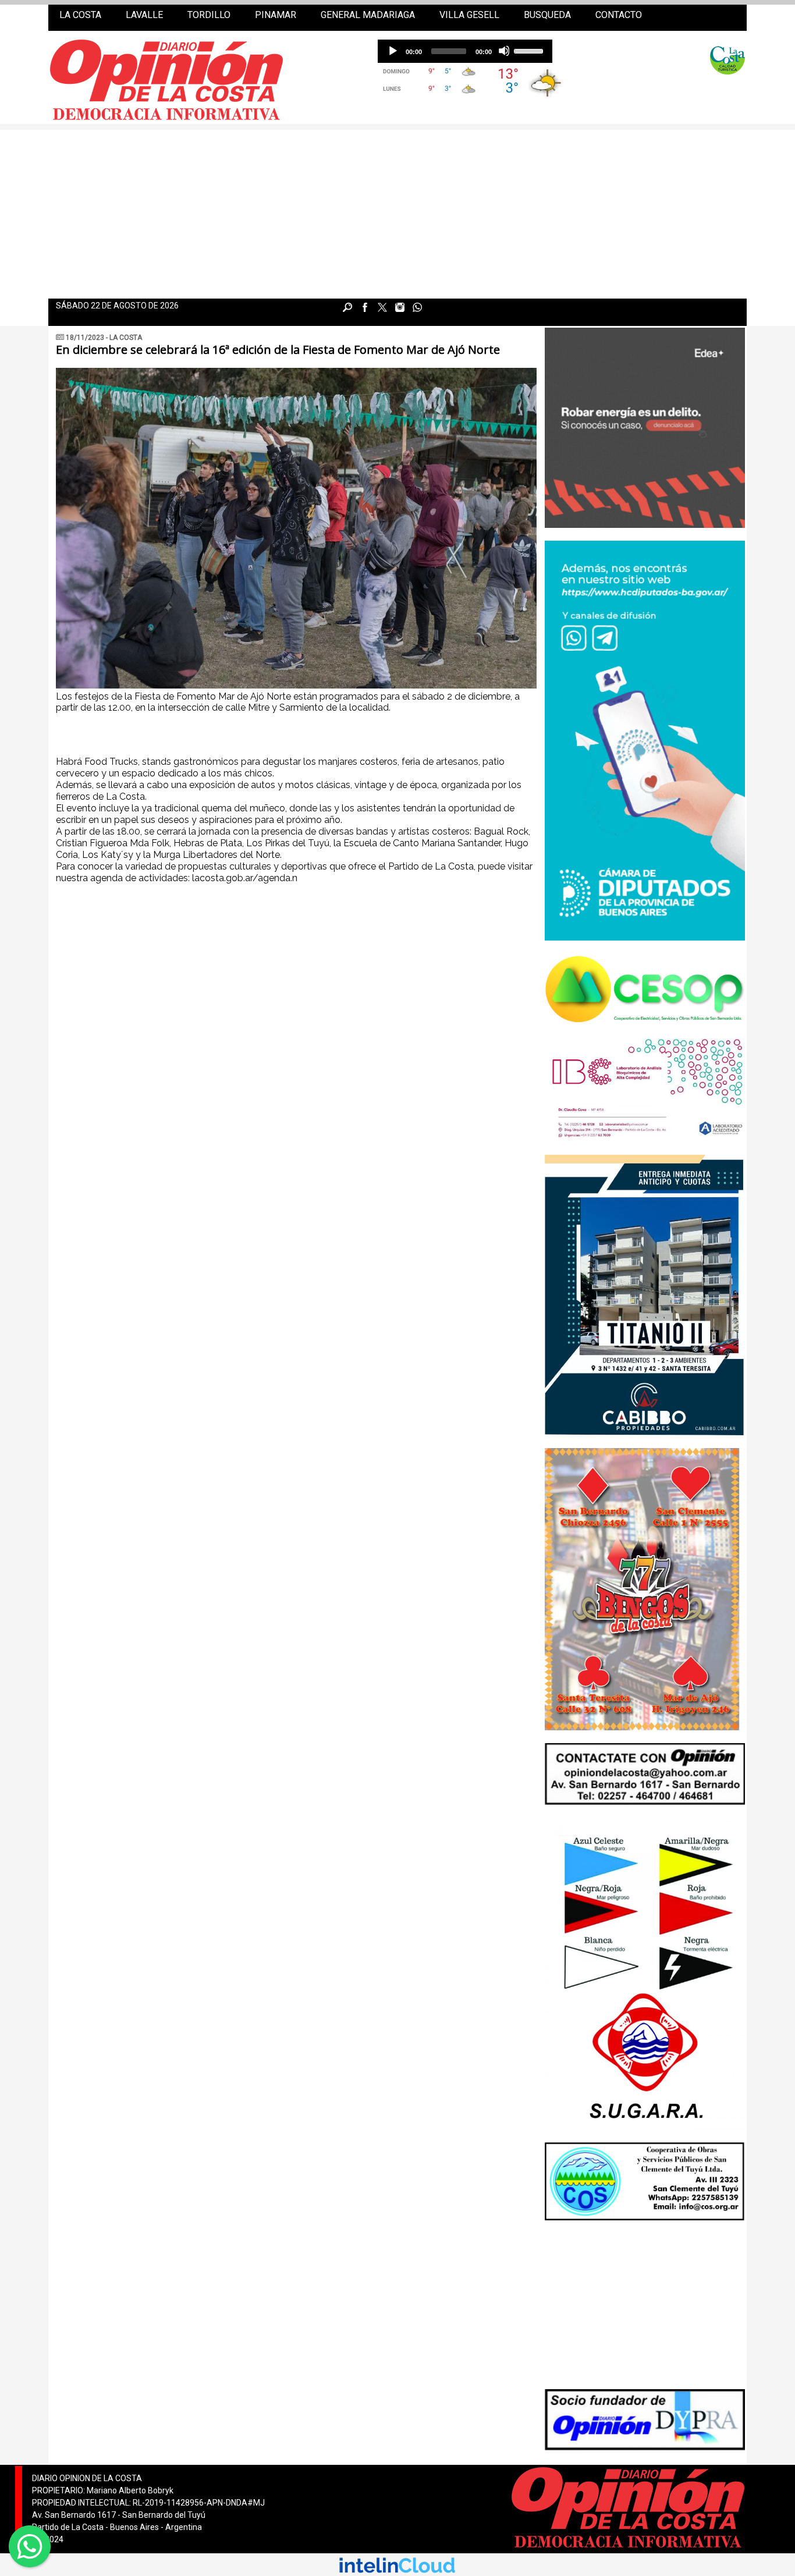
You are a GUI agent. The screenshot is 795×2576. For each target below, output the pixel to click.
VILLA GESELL (469, 15)
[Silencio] (504, 51)
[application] (465, 51)
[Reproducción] (392, 51)
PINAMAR (276, 15)
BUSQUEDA (547, 15)
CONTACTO (619, 15)
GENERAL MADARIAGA (368, 15)
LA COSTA (80, 15)
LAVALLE (144, 15)
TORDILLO (209, 15)
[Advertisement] (397, 211)
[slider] (530, 50)
